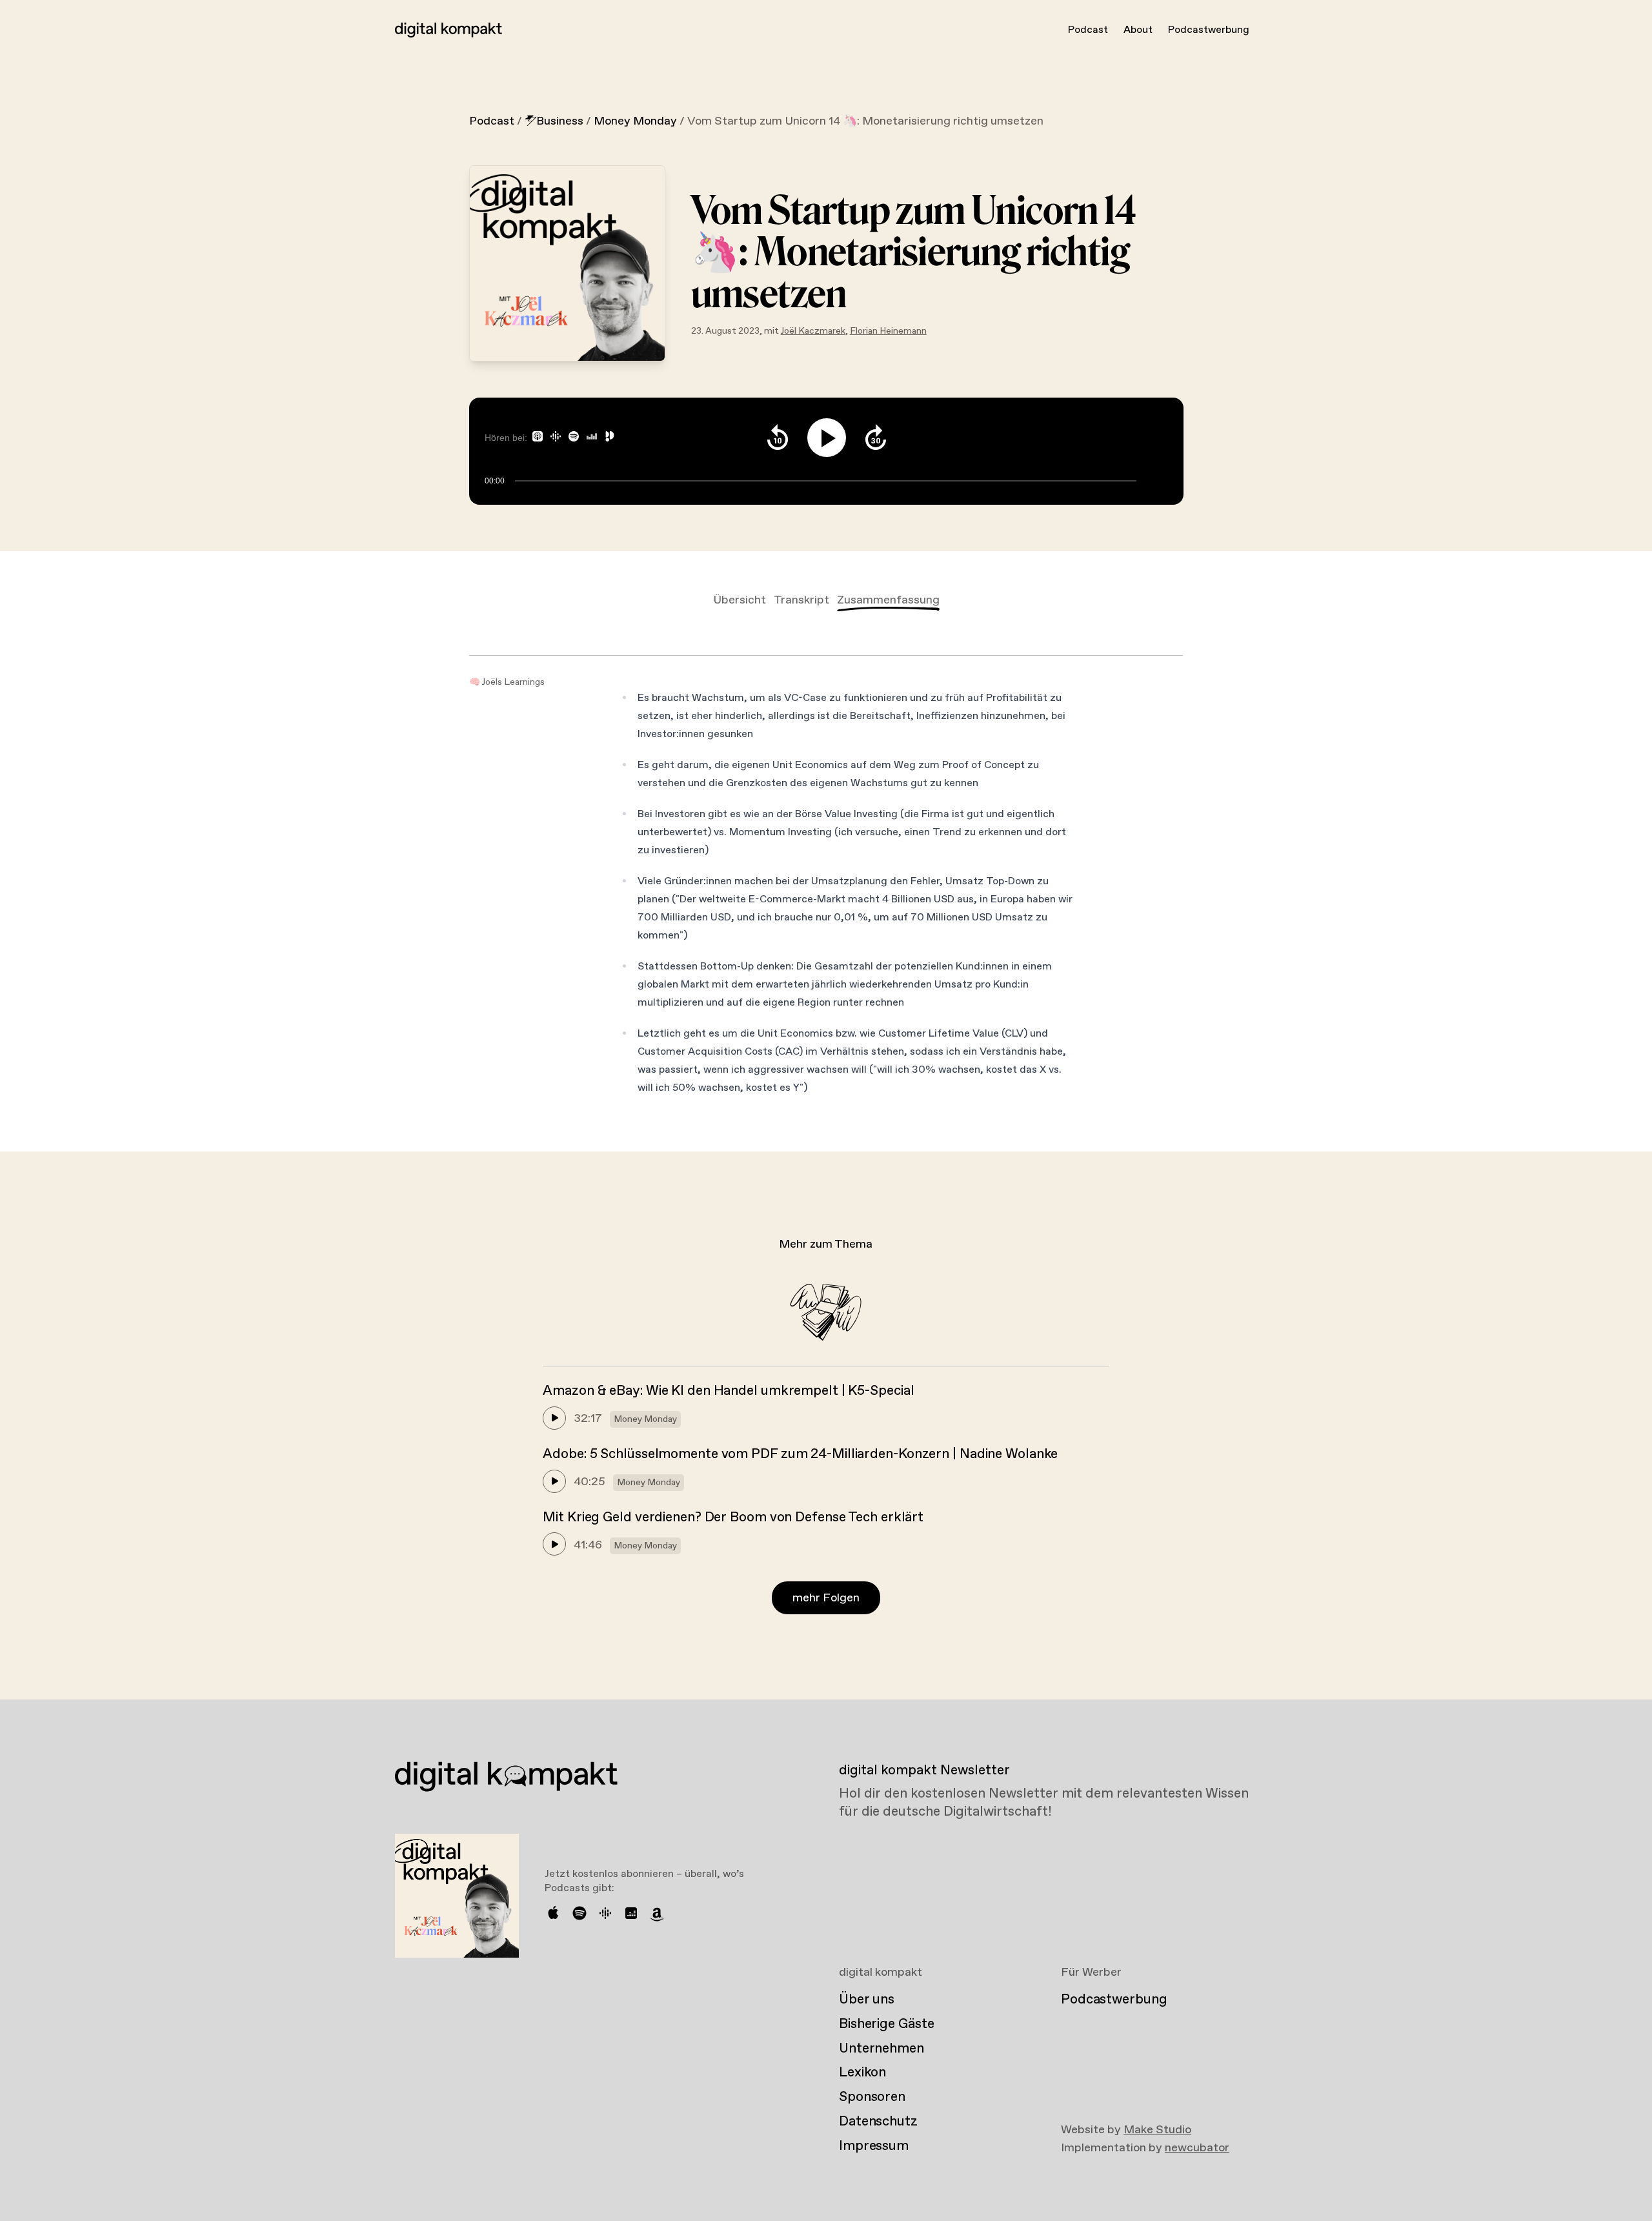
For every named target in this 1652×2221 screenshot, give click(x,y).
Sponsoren (872, 2097)
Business (560, 121)
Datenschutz (878, 2122)
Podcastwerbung (1209, 30)
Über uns (867, 2000)
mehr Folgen (826, 1598)
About (1138, 30)
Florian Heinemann (888, 331)
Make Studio (1157, 2130)
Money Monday (635, 121)
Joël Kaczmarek (813, 331)
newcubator (1197, 2148)
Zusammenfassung (888, 600)
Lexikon (862, 2073)
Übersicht (740, 600)
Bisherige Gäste (886, 2024)
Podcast (1088, 30)
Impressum (874, 2146)
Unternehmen (881, 2049)
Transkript (801, 600)
